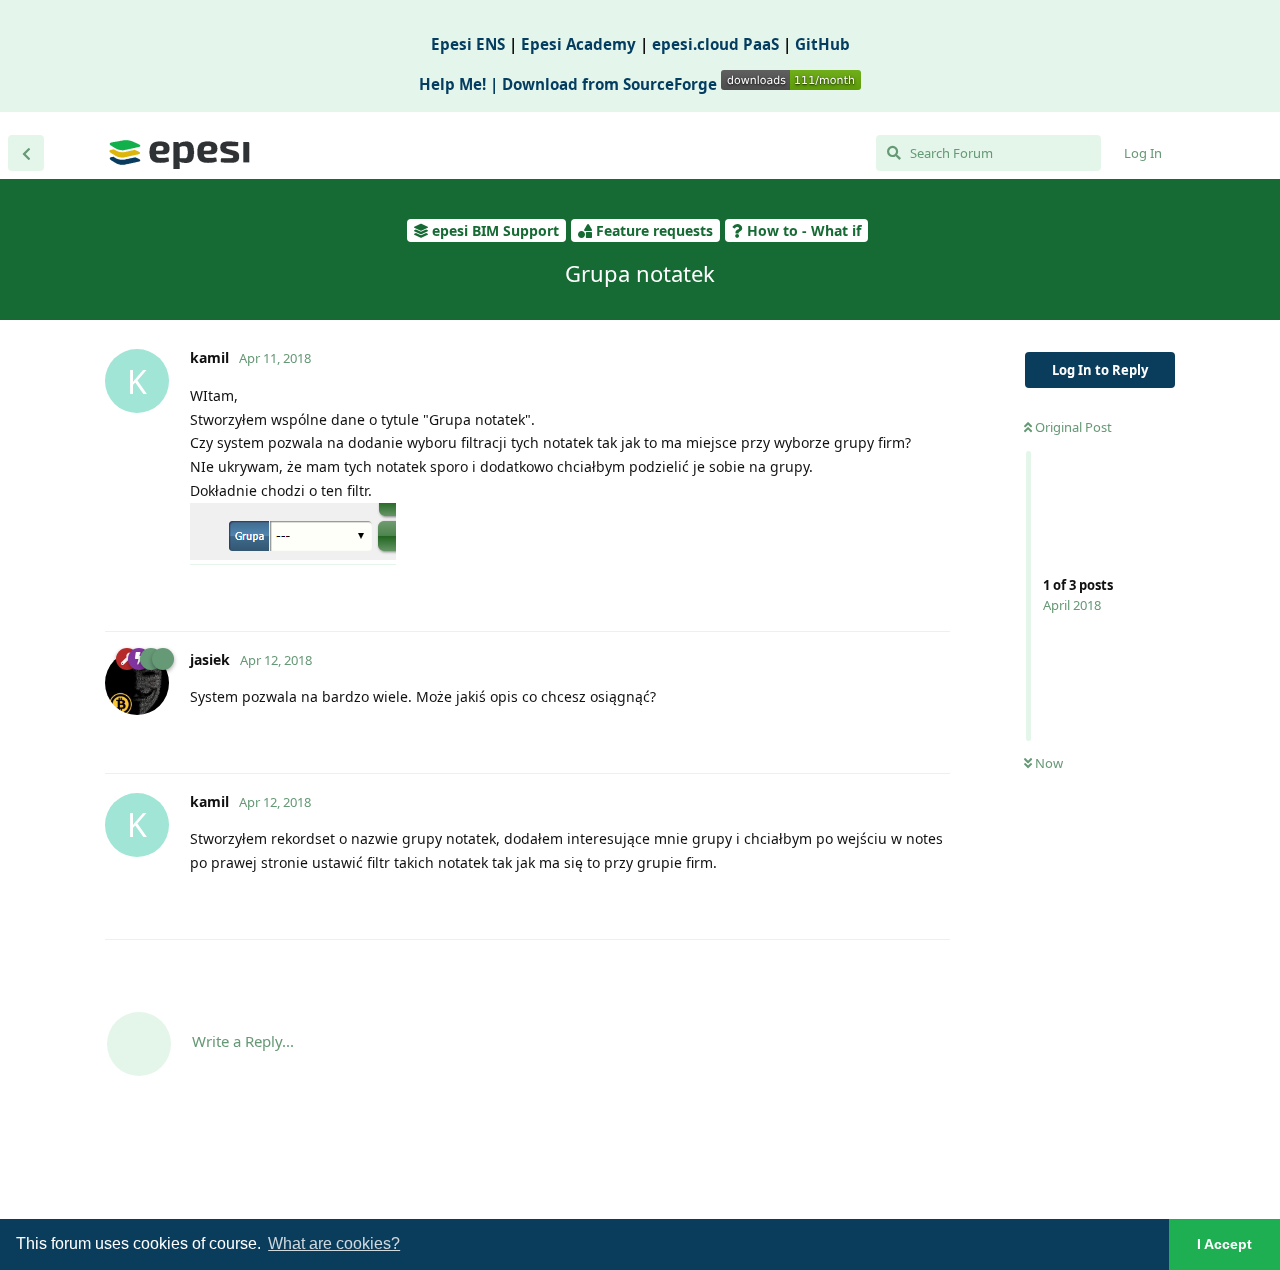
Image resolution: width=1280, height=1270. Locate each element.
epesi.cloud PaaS (715, 44)
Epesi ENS (468, 44)
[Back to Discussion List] (26, 153)
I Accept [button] (1224, 1244)
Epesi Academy (578, 44)
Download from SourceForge (611, 84)
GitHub (822, 44)
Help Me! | (460, 84)
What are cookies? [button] (334, 1243)
